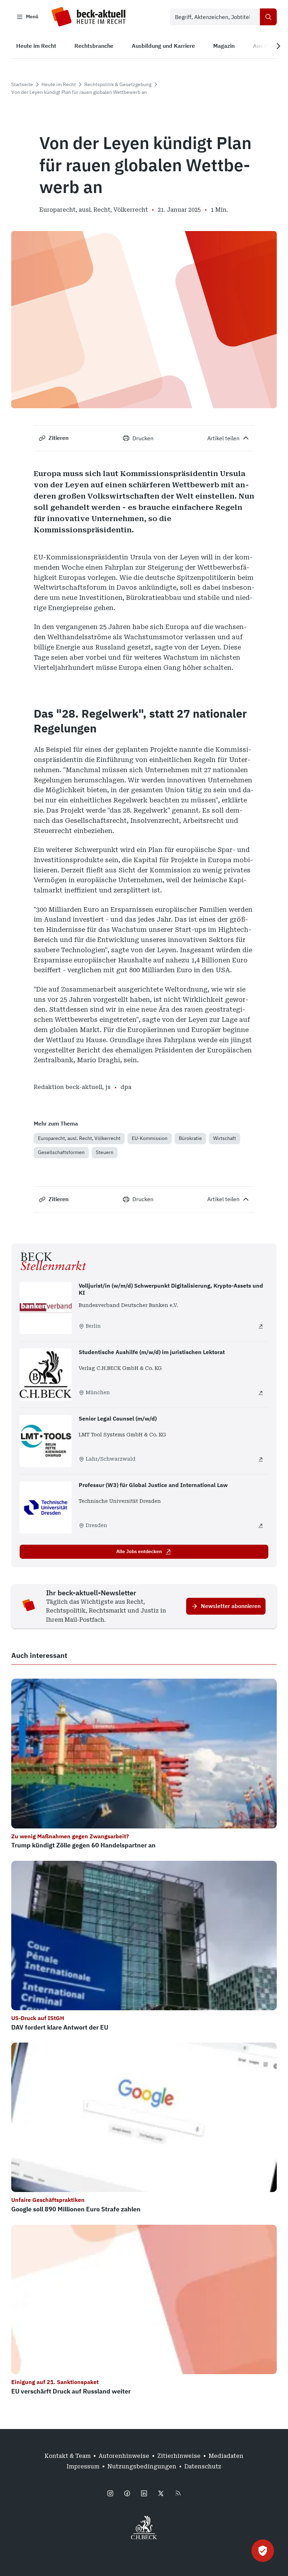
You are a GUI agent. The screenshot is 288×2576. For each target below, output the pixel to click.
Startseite (22, 84)
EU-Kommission (150, 1138)
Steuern (105, 1152)
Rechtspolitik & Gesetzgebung (118, 84)
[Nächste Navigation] (278, 46)
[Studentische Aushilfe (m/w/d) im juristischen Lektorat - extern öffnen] (261, 1393)
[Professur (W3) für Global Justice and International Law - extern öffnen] (261, 1526)
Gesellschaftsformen (61, 1152)
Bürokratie (190, 1138)
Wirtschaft (225, 1138)
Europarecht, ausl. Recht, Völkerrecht (79, 1138)
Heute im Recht (59, 84)
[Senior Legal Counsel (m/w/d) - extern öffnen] (261, 1459)
